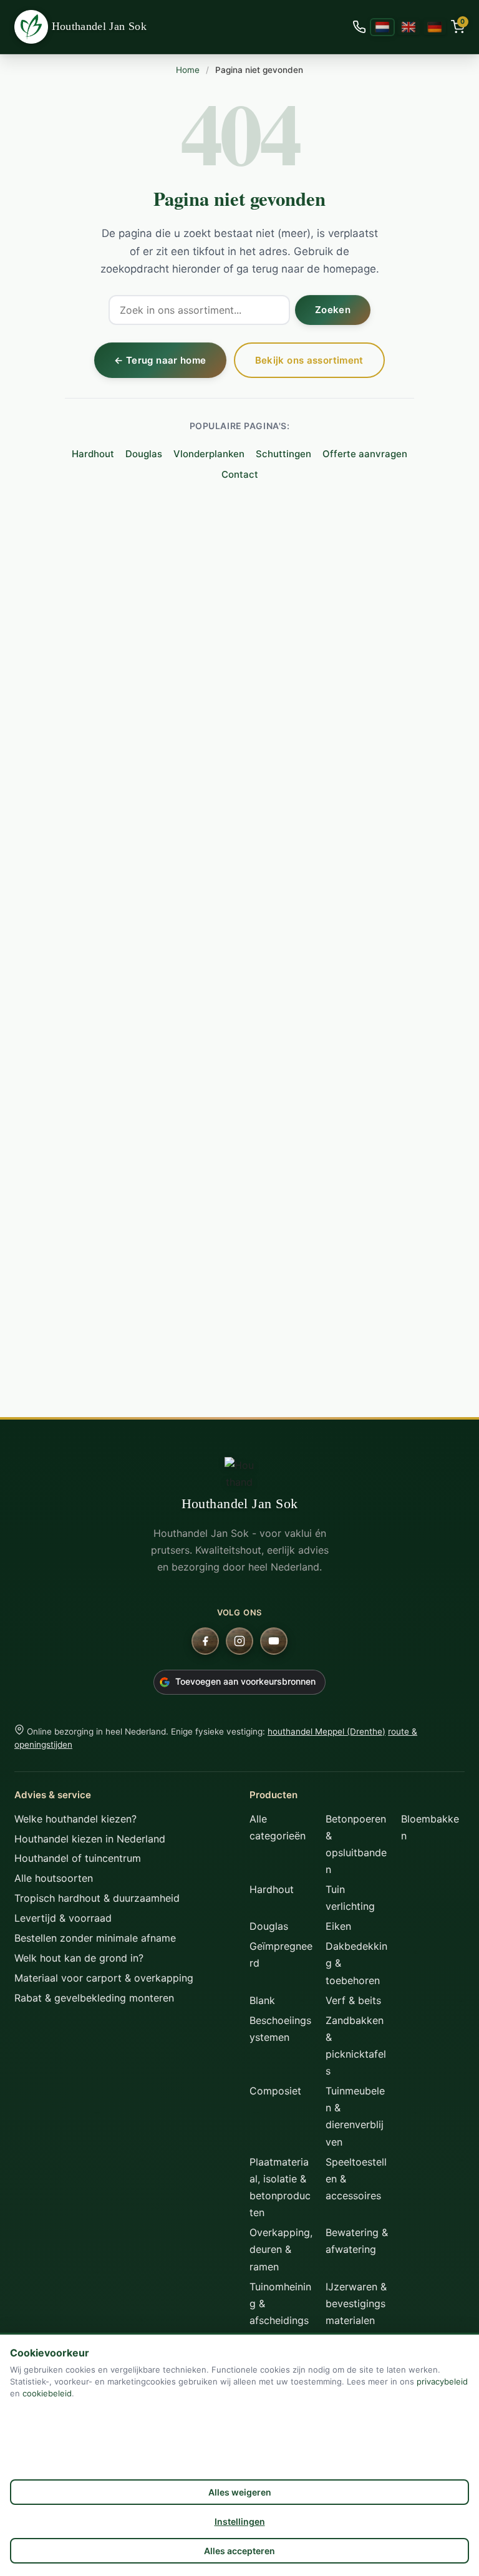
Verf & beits (353, 2000)
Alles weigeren (240, 2492)
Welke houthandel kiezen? (75, 1819)
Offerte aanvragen (365, 454)
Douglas (144, 454)
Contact (240, 474)
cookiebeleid (47, 2393)
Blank (262, 2000)
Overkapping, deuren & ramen (281, 2249)
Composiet (275, 2091)
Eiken (338, 1926)
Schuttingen (283, 454)
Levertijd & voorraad (63, 1918)
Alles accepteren (239, 2551)
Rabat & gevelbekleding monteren (94, 1998)
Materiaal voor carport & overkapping (104, 1978)
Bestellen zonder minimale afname (95, 1938)
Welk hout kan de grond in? (79, 1958)
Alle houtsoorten (54, 1878)
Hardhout (93, 454)
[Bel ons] (359, 27)
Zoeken (333, 310)
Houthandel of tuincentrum (78, 1858)
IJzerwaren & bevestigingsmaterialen (356, 2303)
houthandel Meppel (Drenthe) (327, 1731)
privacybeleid (442, 2381)
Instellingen (240, 2521)
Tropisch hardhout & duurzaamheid (97, 1898)
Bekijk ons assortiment (309, 360)
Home (188, 70)
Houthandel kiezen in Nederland (90, 1839)
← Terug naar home (160, 360)
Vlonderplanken (209, 454)
